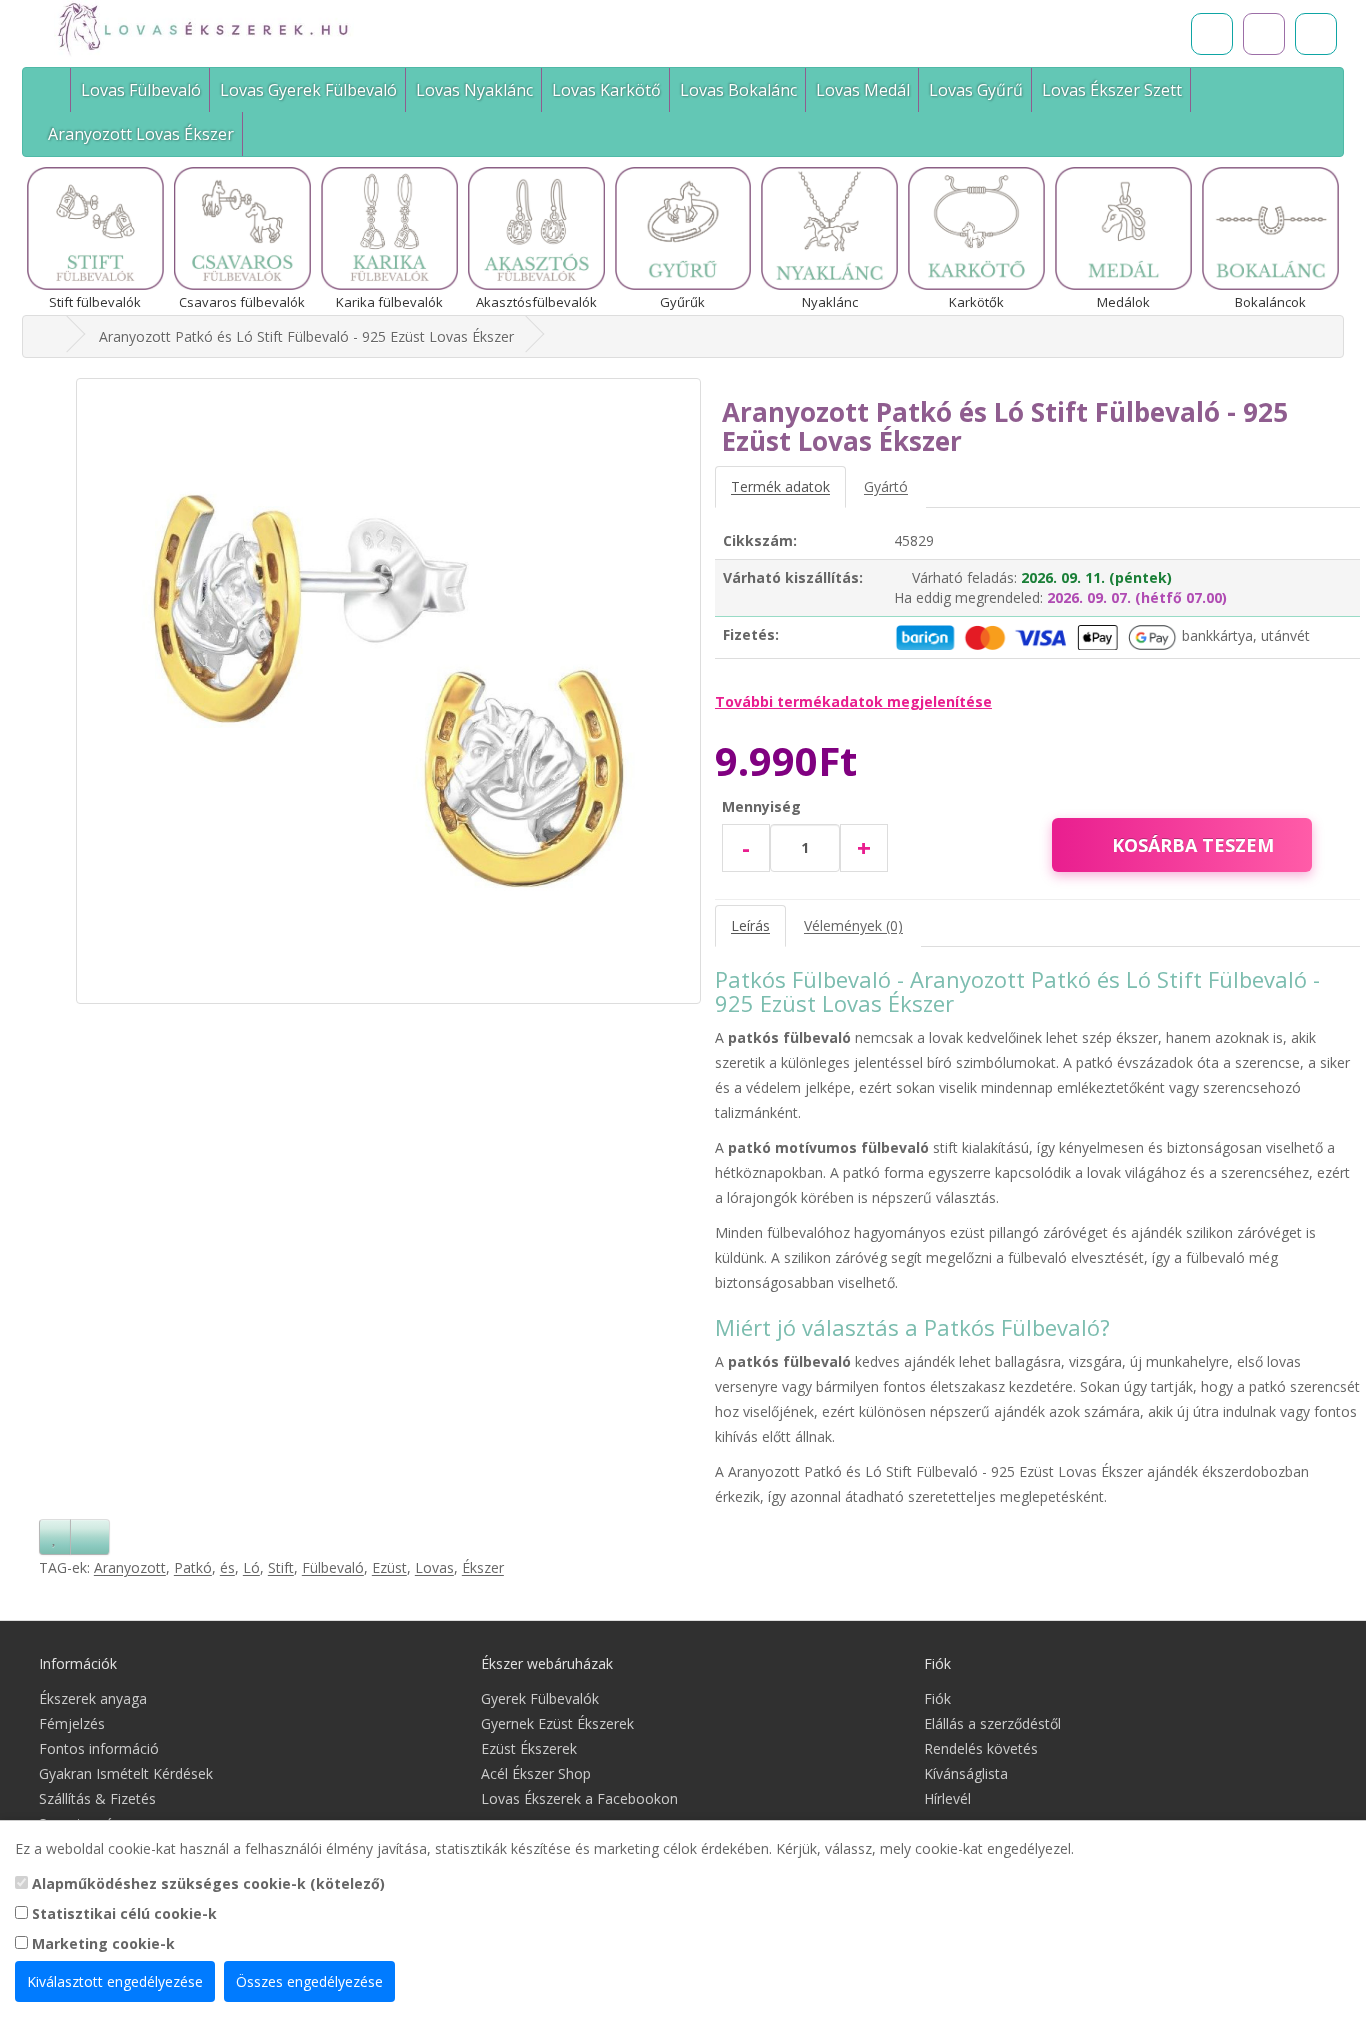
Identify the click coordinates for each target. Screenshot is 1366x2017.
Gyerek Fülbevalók (540, 1698)
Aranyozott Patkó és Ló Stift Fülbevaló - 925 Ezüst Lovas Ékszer (306, 336)
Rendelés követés (981, 1748)
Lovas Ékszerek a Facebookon (579, 1798)
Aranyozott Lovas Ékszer (141, 134)
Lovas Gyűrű (976, 90)
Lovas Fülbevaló (141, 90)
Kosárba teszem (1193, 845)
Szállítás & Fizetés (97, 1798)
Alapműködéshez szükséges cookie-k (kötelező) (206, 1883)
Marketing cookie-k (101, 1943)
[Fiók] (1316, 34)
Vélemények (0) (853, 925)
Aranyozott (130, 1567)
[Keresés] (1212, 34)
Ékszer (483, 1567)
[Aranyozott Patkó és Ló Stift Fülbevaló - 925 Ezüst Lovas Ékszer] (388, 690)
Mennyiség (761, 806)
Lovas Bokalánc (738, 90)
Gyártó (886, 486)
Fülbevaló (333, 1567)
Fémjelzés (72, 1723)
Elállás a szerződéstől (992, 1723)
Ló (251, 1567)
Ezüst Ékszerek (529, 1748)
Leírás (750, 925)
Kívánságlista (966, 1773)
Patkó (193, 1567)
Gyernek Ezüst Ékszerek (557, 1723)
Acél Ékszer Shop (536, 1773)
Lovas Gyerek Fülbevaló (308, 90)
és (227, 1567)
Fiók (937, 1698)
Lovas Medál (863, 90)
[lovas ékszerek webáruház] (49, 336)
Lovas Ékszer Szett (1112, 90)
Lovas (434, 1567)
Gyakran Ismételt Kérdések (126, 1773)
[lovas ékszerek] (54, 90)
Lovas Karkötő (606, 90)
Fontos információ (99, 1748)
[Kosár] (1264, 34)
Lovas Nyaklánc (474, 90)
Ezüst (389, 1567)
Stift (281, 1567)
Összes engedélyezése (309, 1981)
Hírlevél (947, 1798)
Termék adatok (780, 486)
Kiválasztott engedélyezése (115, 1981)
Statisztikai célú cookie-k (122, 1913)
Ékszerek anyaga (93, 1698)
